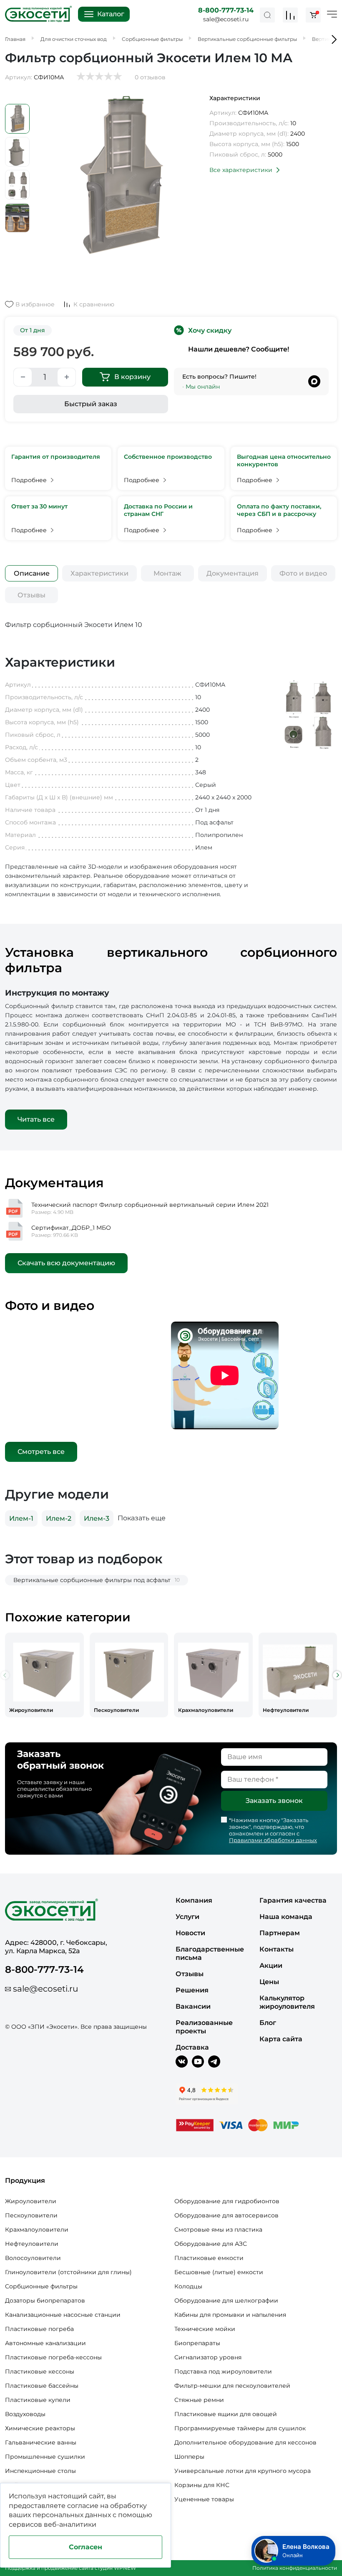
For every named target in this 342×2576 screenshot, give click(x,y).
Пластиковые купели (38, 2400)
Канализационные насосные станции (63, 2315)
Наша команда (286, 1917)
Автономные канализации (45, 2343)
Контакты (277, 1949)
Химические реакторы (40, 2428)
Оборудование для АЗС (211, 2244)
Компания (194, 1900)
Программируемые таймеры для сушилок (240, 2428)
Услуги (187, 1917)
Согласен (85, 2547)
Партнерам (280, 1933)
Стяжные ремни (199, 2400)
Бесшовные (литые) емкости (219, 2272)
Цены (269, 1982)
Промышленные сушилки (45, 2457)
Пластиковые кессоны (40, 2371)
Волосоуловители (33, 2258)
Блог (268, 2023)
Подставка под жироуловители (223, 2371)
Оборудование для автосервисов (226, 2215)
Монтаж (167, 573)
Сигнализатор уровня (208, 2357)
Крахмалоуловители (37, 2230)
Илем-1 (21, 1518)
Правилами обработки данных (273, 1840)
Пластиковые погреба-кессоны (53, 2357)
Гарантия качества (293, 1900)
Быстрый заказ (91, 404)
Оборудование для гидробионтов (227, 2201)
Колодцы (188, 2286)
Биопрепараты (197, 2343)
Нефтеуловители (32, 2244)
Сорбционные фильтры (41, 2286)
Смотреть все (41, 1452)
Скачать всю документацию (66, 1263)
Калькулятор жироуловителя (287, 2002)
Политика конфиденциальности (295, 2568)
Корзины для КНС (202, 2485)
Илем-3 (97, 1518)
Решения (192, 1990)
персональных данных (72, 2515)
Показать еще (142, 1518)
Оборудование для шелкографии (226, 2300)
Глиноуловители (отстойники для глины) (68, 2272)
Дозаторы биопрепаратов (45, 2300)
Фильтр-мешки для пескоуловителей (232, 2386)
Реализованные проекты (204, 2027)
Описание (32, 573)
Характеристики (99, 573)
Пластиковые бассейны (42, 2386)
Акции (271, 1965)
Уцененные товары (204, 2499)
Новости (190, 1933)
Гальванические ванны (41, 2442)
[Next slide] (337, 1675)
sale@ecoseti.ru (226, 19)
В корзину (132, 377)
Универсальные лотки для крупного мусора (243, 2471)
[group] (44, 1675)
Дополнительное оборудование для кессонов (245, 2442)
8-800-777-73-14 (226, 10)
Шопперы (189, 2457)
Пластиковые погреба (39, 2329)
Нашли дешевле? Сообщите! (239, 349)
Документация (233, 573)
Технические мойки (205, 2329)
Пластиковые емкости (209, 2258)
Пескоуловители (31, 2215)
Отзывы (31, 595)
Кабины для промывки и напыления (230, 2315)
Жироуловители (31, 2201)
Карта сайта (281, 2039)
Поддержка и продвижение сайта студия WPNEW (70, 2568)
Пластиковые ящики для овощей (226, 2414)
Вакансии (193, 2006)
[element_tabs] (31, 573)
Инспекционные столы (40, 2471)
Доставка (192, 2047)
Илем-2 (59, 1518)
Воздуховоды (25, 2414)
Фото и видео (303, 573)
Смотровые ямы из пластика (218, 2230)
